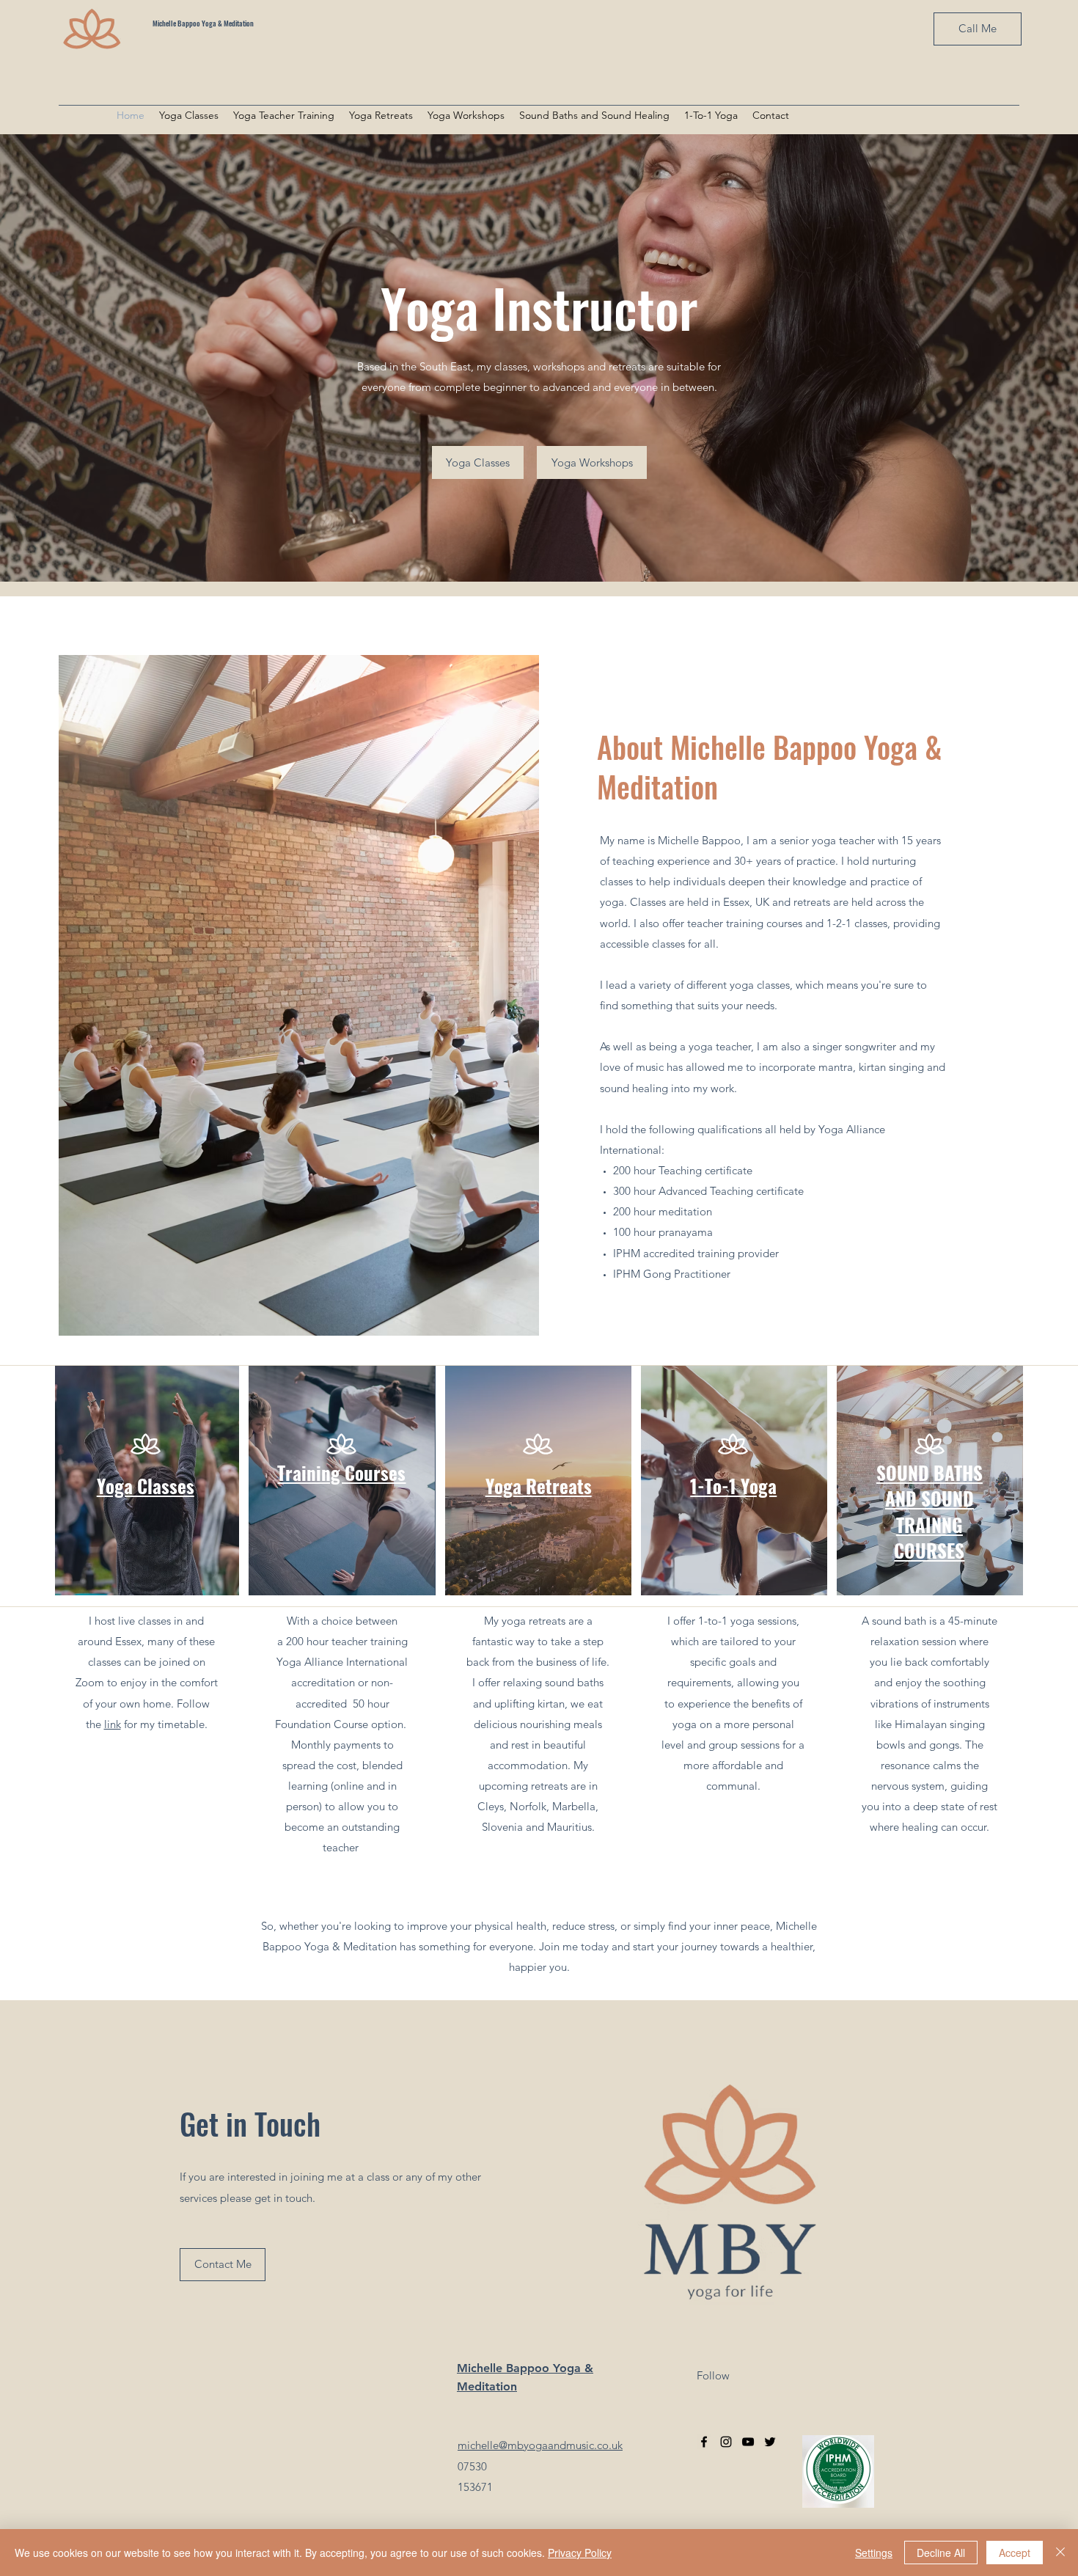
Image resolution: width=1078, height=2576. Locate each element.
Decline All (941, 2553)
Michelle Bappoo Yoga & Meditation (203, 23)
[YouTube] (748, 2442)
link (113, 1724)
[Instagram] (726, 2442)
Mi (464, 2368)
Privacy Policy (580, 2553)
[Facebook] (704, 2442)
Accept (1015, 2553)
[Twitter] (770, 2442)
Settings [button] (874, 2553)
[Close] (1060, 2553)
